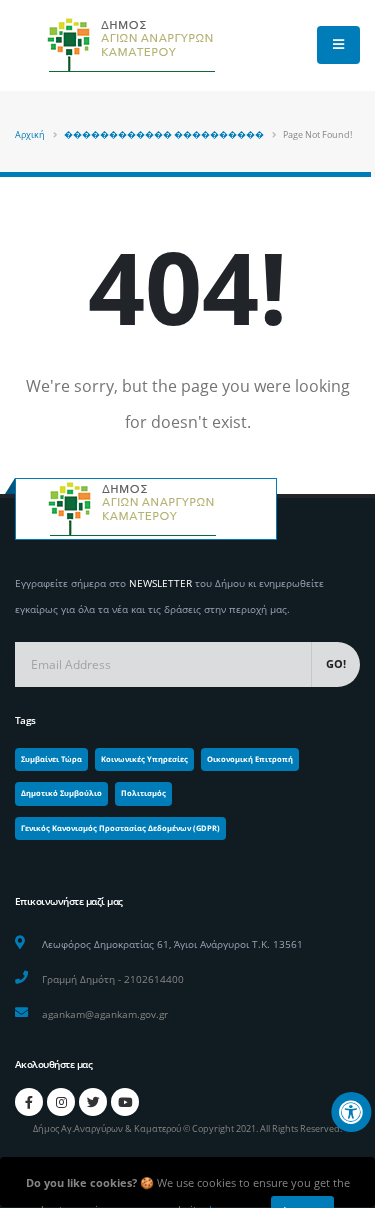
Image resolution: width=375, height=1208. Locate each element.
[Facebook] (29, 1102)
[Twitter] (93, 1102)
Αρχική (30, 134)
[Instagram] (61, 1102)
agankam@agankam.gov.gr (105, 1014)
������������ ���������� (164, 134)
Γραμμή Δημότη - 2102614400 (113, 979)
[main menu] (338, 45)
